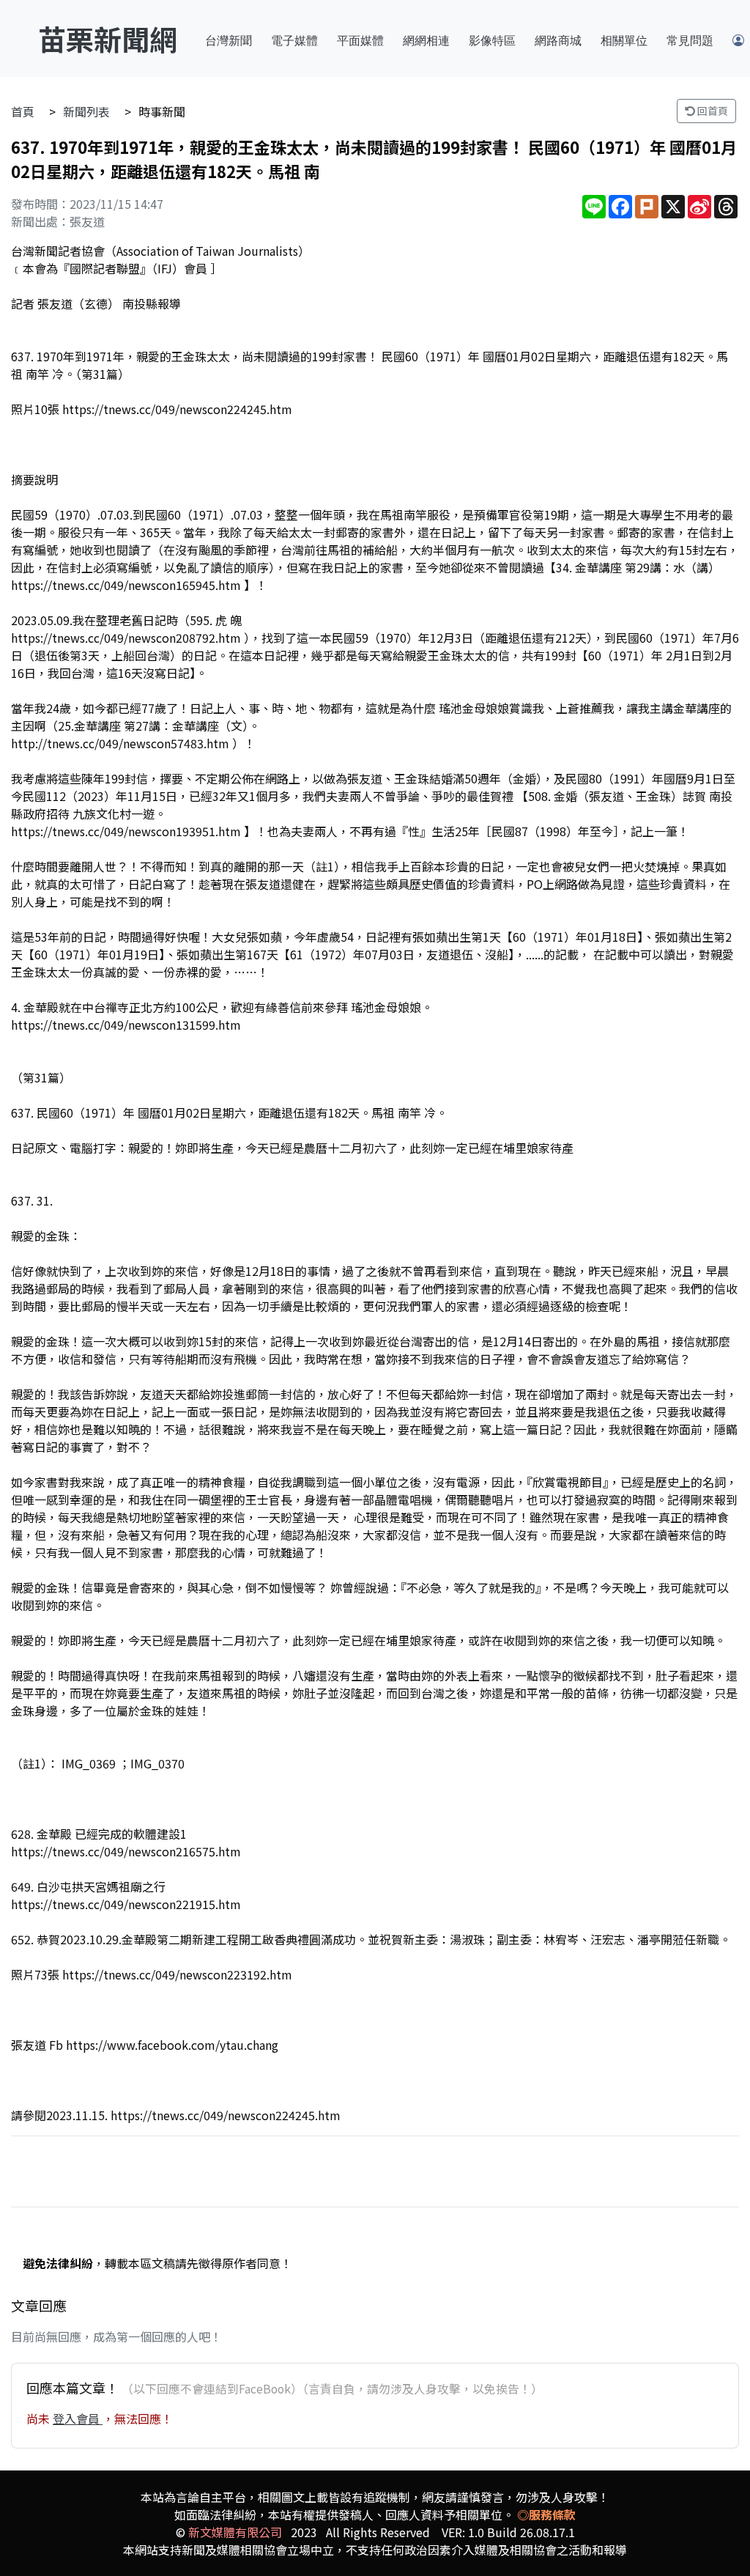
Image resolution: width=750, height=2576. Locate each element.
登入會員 (78, 2418)
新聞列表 (86, 111)
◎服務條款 (546, 2514)
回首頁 (712, 111)
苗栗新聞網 (108, 38)
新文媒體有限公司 (235, 2532)
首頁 (23, 111)
